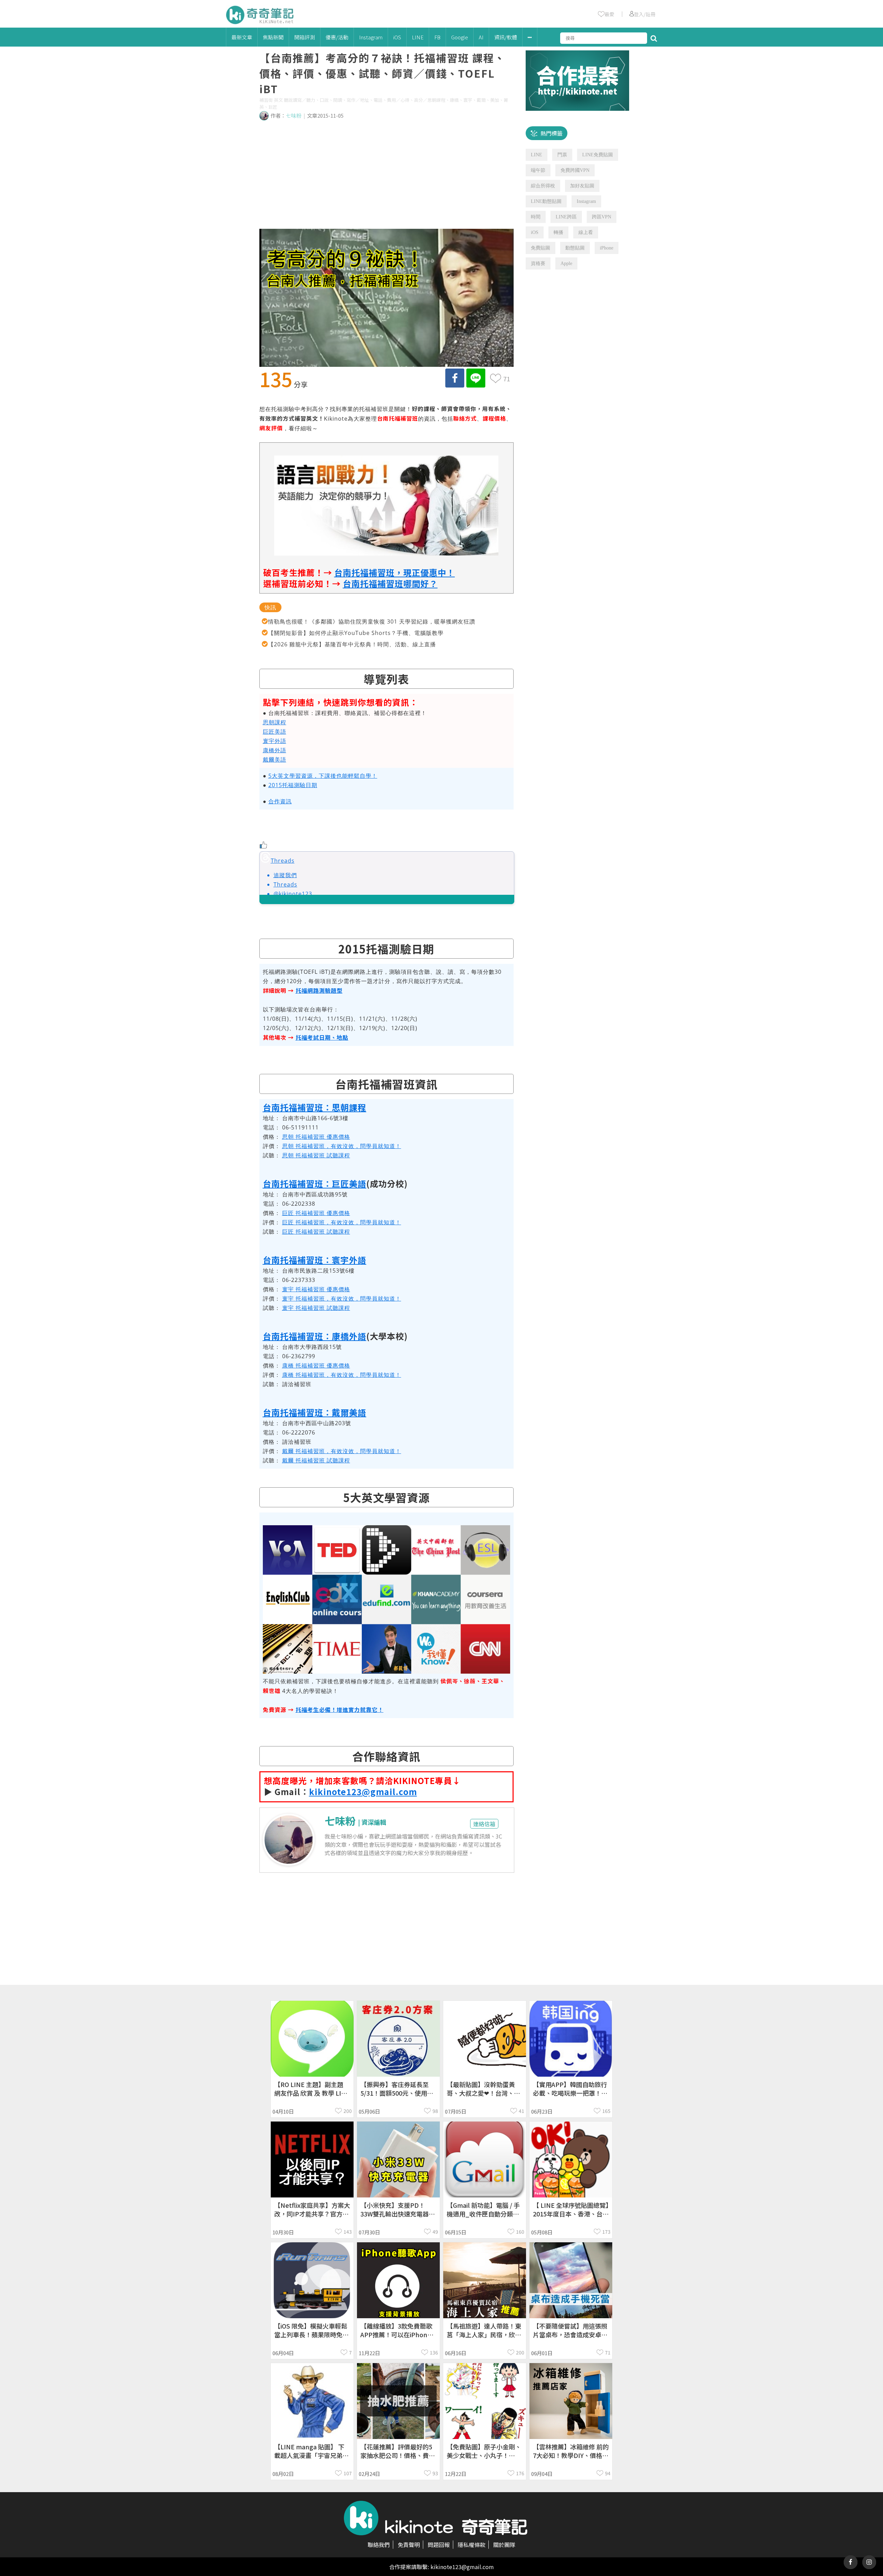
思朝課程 (275, 722)
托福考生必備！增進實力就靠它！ (340, 1710)
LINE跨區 (566, 217)
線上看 (586, 232)
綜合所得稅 (543, 186)
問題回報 (439, 2545)
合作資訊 (280, 801)
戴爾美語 (275, 760)
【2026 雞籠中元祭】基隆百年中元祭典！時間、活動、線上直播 (352, 644)
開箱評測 (305, 37)
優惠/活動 (337, 37)
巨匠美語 (275, 732)
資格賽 (538, 263)
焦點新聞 (273, 37)
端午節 (538, 170)
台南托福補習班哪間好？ (390, 583)
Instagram (371, 37)
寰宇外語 (275, 741)
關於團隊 (504, 2545)
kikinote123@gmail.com (363, 1791)
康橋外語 (275, 750)
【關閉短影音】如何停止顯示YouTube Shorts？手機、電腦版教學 (356, 633)
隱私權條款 (472, 2545)
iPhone (607, 248)
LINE (418, 37)
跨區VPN (602, 217)
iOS (397, 37)
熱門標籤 (552, 133)
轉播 (558, 232)
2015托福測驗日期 (293, 785)
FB (437, 37)
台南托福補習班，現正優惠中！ (395, 572)
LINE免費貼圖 (598, 155)
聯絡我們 (379, 2545)
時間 (536, 217)
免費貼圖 (540, 248)
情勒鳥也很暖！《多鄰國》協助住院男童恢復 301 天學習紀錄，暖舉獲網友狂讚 (372, 621)
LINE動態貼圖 (546, 201)
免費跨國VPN (575, 170)
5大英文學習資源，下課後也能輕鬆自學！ (323, 776)
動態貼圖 (575, 248)
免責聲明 (409, 2545)
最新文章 (242, 37)
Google (460, 37)
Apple (566, 263)
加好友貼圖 (582, 186)
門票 (562, 155)
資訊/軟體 (506, 37)
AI (481, 37)
